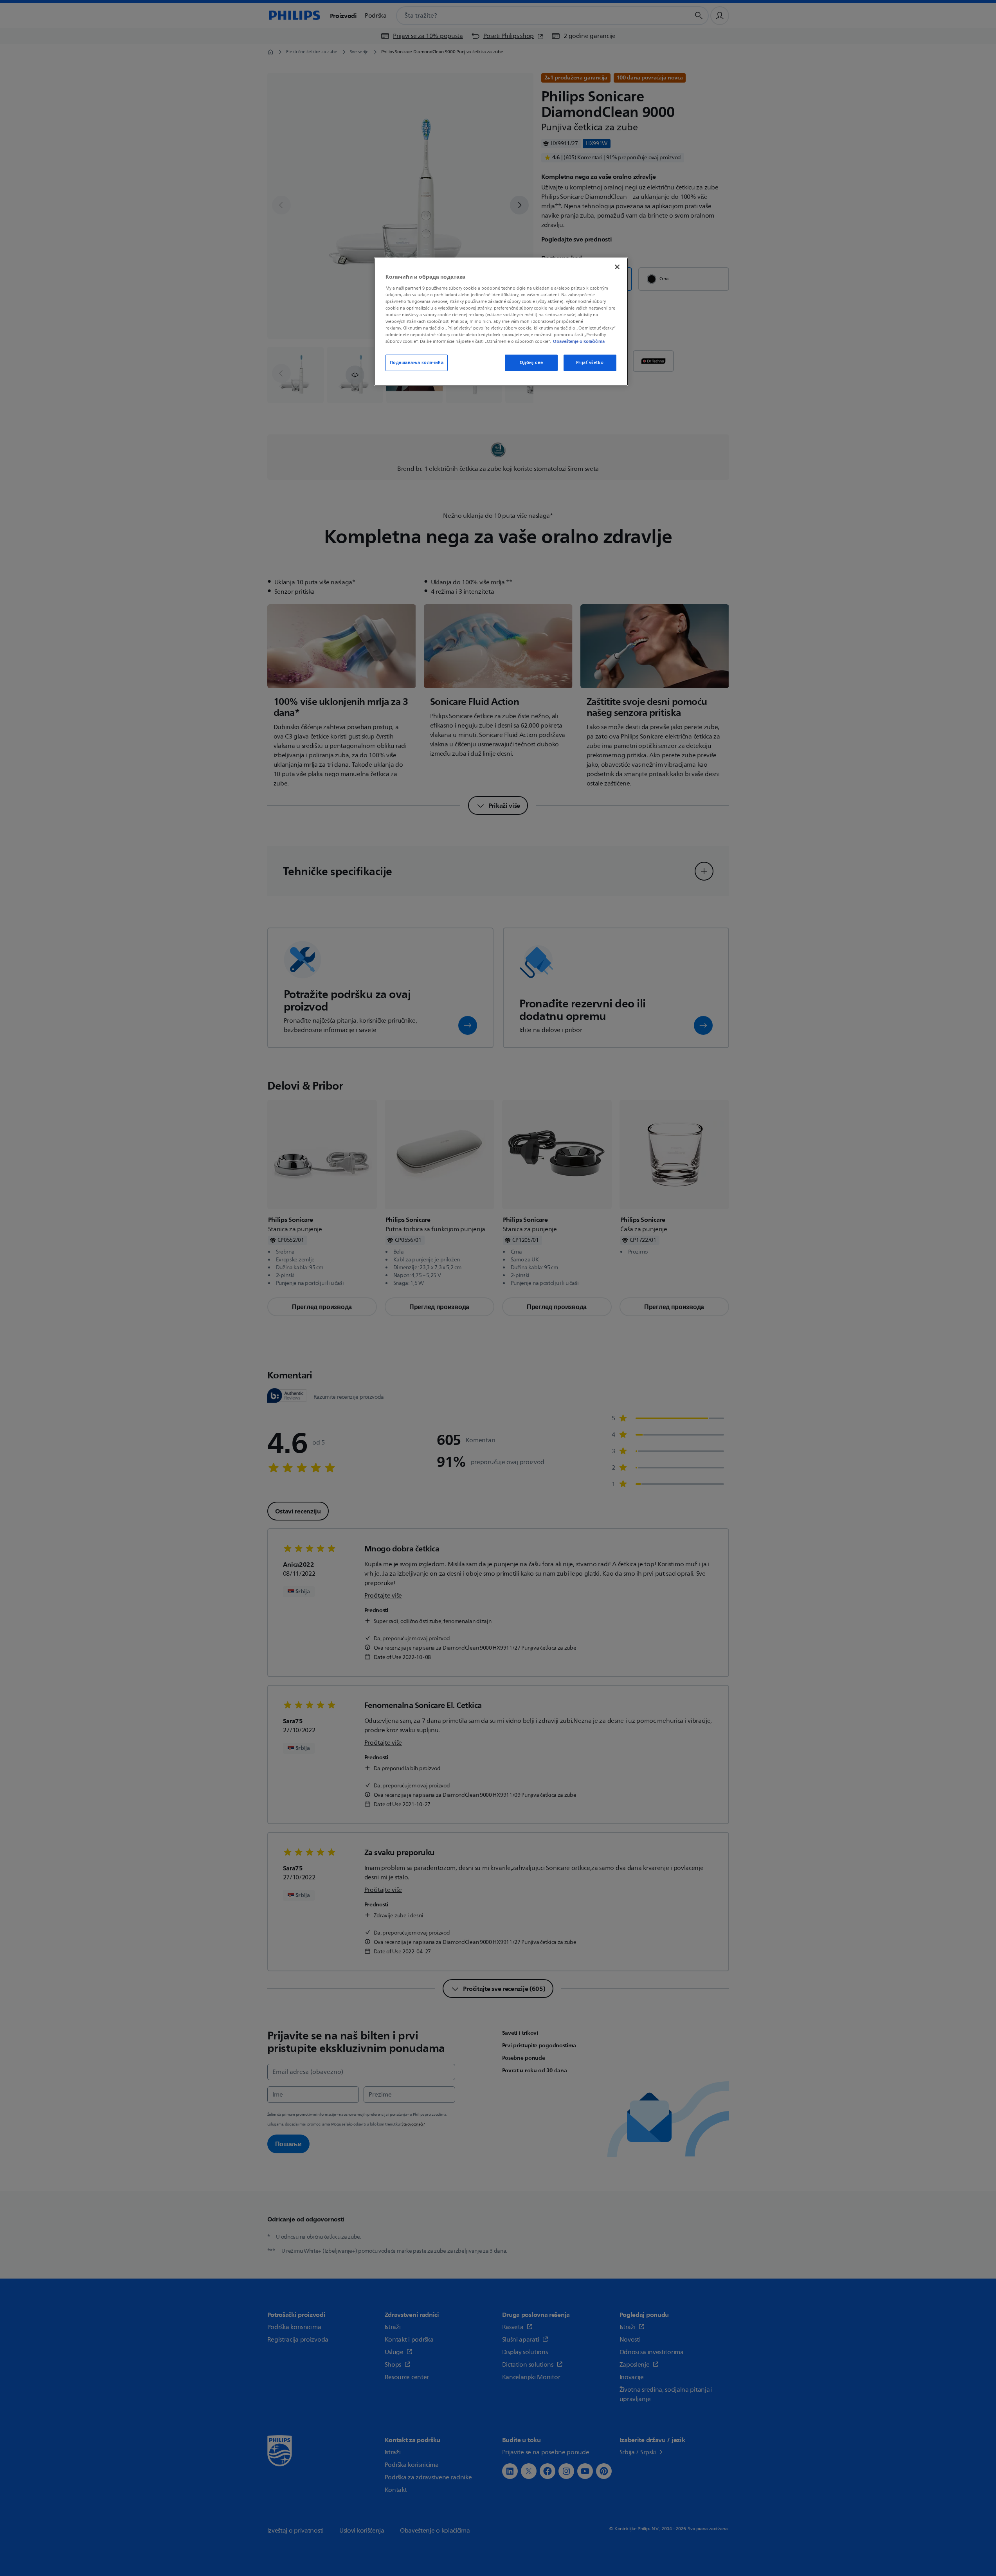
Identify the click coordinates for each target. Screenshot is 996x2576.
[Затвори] (617, 267)
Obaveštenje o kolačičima (579, 341)
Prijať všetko (590, 363)
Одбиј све (531, 363)
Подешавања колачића (417, 363)
